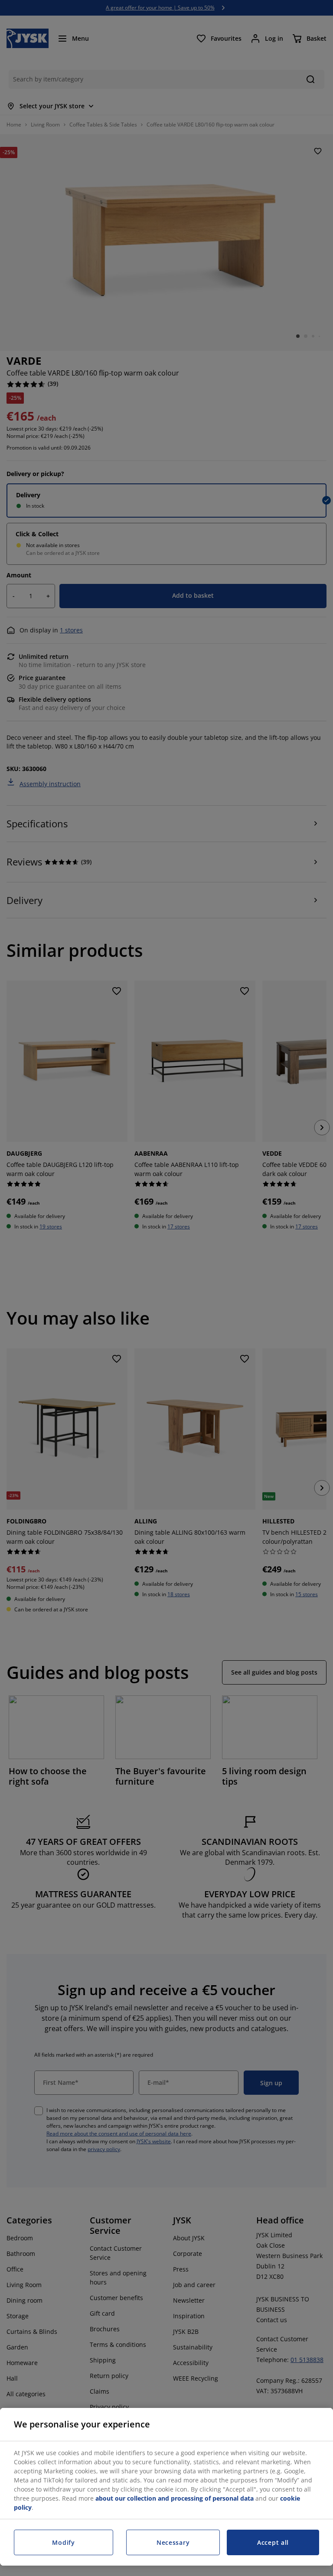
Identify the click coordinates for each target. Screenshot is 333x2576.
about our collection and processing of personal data (175, 2498)
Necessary (173, 2542)
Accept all (273, 2542)
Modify (63, 2542)
